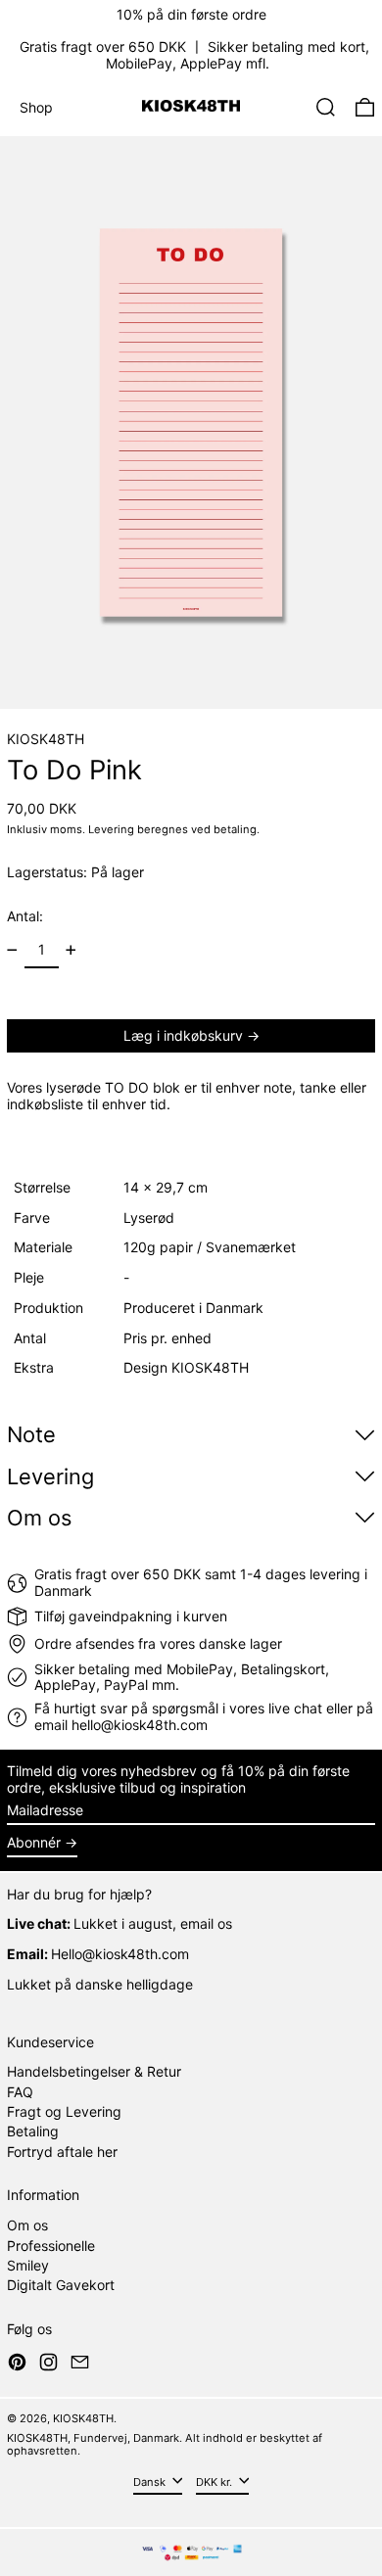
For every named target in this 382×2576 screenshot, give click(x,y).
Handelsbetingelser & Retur (94, 2071)
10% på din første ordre (191, 14)
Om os (27, 2225)
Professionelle (51, 2246)
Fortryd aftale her (62, 2152)
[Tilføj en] (71, 950)
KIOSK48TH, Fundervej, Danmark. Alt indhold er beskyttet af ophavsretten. (165, 2444)
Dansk (151, 2482)
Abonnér (34, 1842)
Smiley (28, 2265)
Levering (111, 829)
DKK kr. (215, 2482)
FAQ (20, 2092)
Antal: (25, 916)
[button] (326, 107)
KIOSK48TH (46, 739)
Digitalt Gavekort (61, 2285)
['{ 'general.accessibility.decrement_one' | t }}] (12, 950)
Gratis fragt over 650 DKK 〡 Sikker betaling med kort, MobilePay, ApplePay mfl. (194, 55)
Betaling (33, 2131)
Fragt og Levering (64, 2111)
